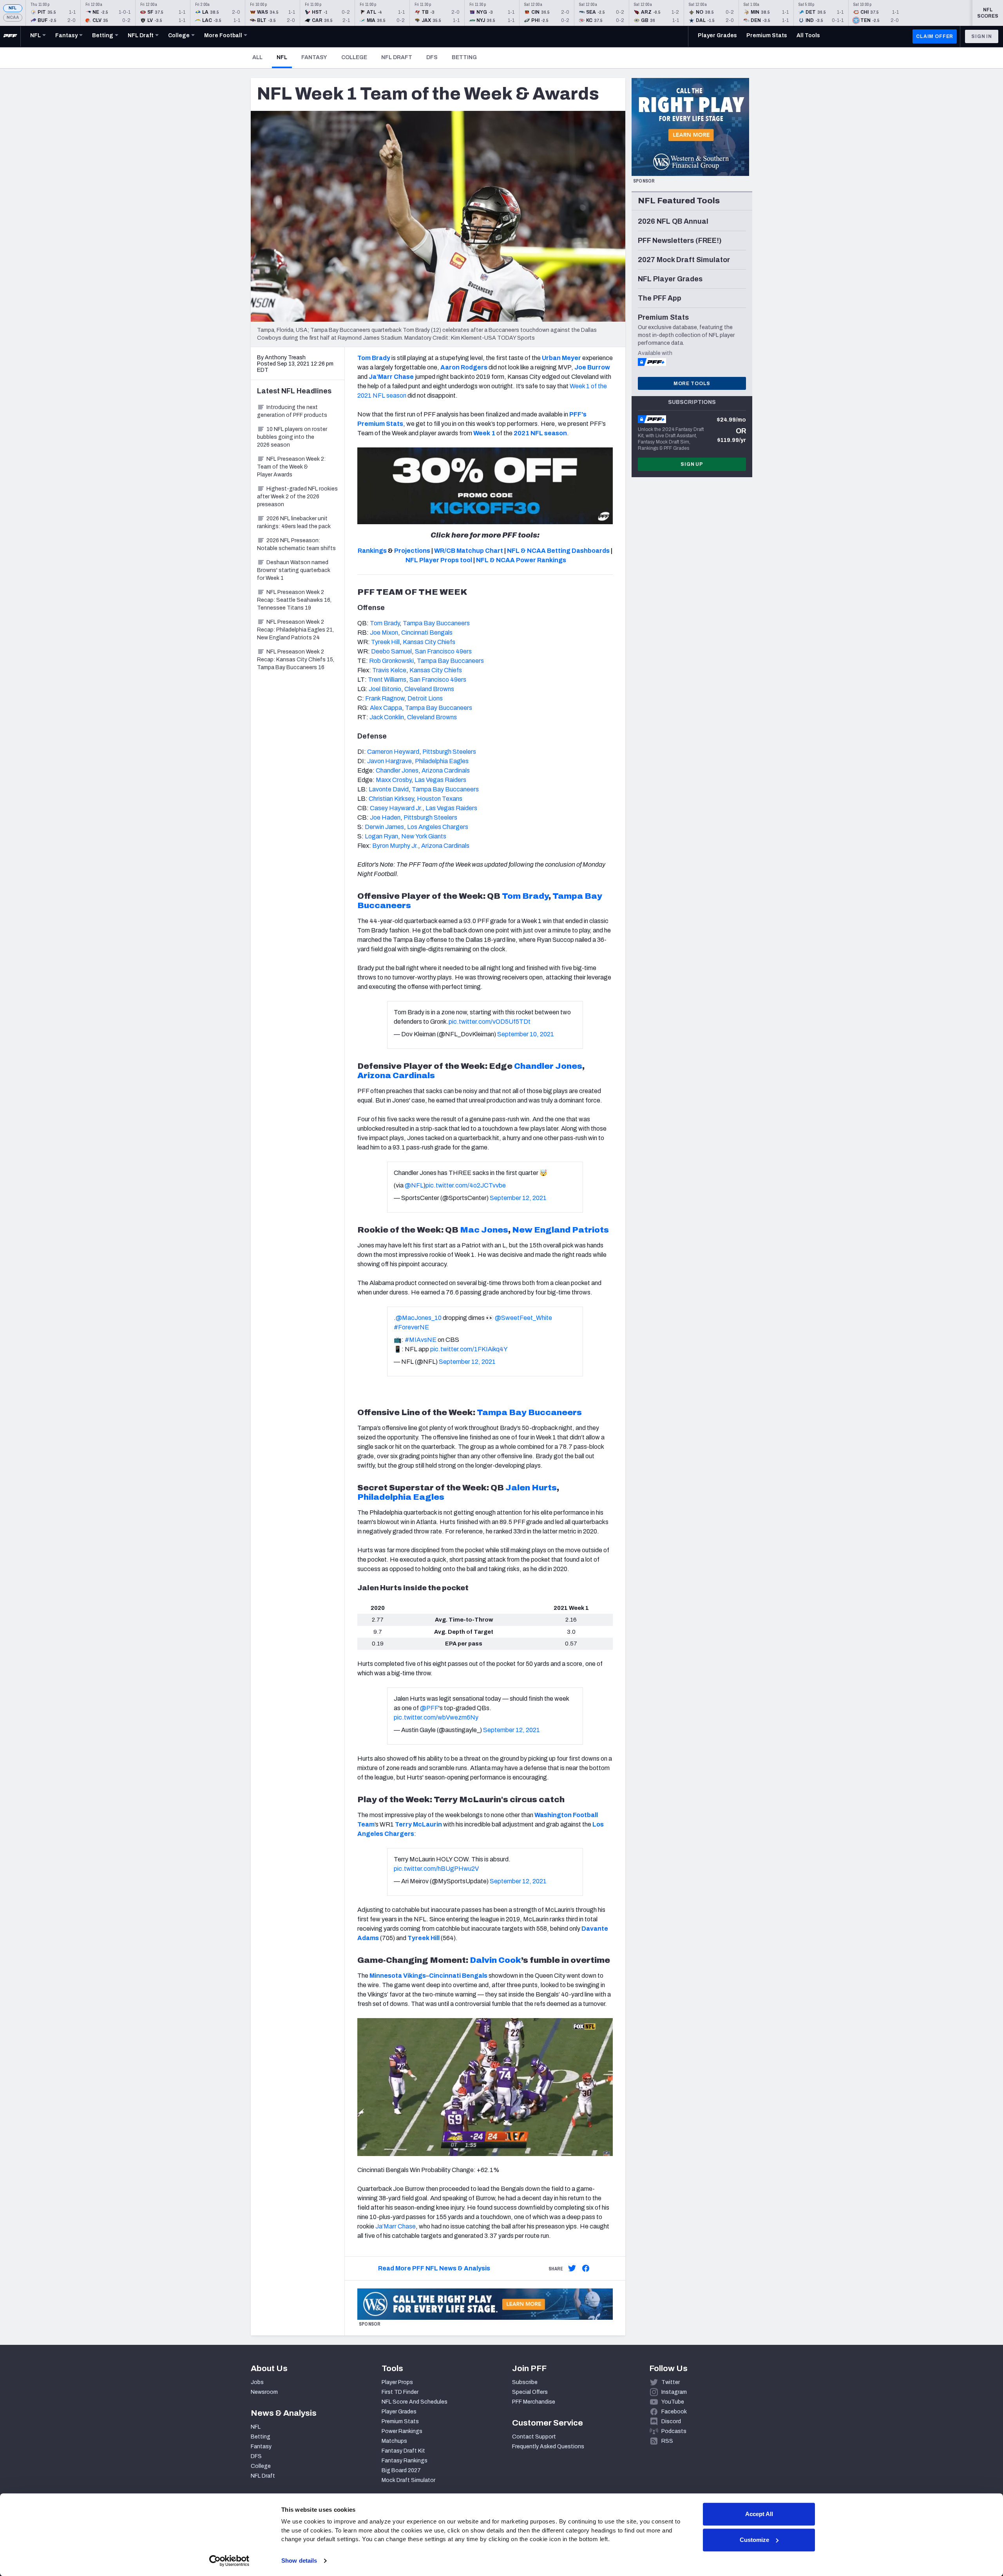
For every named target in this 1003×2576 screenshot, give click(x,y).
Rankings (372, 551)
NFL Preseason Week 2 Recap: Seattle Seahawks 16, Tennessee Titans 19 (294, 600)
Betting (464, 57)
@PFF (429, 1708)
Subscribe (525, 2382)
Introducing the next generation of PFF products (292, 411)
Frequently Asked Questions (548, 2447)
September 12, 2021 (518, 1198)
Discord (671, 2421)
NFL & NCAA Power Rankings (521, 560)
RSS (667, 2441)
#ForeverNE (411, 1327)
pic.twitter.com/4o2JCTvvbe (466, 1185)
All (257, 57)
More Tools (692, 384)
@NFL (414, 1185)
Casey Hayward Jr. (396, 808)
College (354, 57)
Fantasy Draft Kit (403, 2451)
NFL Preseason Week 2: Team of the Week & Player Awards (291, 467)
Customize (754, 2540)
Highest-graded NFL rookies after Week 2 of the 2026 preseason (297, 497)
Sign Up (692, 464)
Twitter (671, 2382)
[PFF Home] (10, 36)
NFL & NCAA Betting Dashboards (558, 551)
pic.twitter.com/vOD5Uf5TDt (490, 1022)
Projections (412, 551)
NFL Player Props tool (439, 560)
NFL (13, 8)
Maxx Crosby (394, 780)
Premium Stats (400, 2421)
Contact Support (534, 2437)
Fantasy (314, 57)
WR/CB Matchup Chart (469, 551)
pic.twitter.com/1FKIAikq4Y (469, 1349)
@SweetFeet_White (523, 1318)
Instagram (674, 2392)
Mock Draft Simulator (408, 2480)
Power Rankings (402, 2431)
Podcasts (674, 2431)
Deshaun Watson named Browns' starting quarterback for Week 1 (294, 570)
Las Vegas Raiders (440, 780)
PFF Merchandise (534, 2402)
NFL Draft (397, 57)
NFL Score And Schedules (415, 2402)
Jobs (257, 2382)
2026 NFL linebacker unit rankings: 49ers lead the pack (294, 522)
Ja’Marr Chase (396, 2226)
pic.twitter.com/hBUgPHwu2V (436, 1869)
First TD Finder (400, 2392)
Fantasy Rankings (405, 2461)
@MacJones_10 (419, 1318)
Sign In (982, 36)
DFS (432, 57)
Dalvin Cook (495, 1960)
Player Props (397, 2382)
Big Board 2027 (401, 2470)
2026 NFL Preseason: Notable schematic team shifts (296, 544)
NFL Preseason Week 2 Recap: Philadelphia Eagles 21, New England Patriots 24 (295, 630)
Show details (299, 2561)
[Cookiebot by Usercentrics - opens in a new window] (229, 2561)
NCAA (13, 17)
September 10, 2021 (526, 1034)
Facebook (674, 2412)
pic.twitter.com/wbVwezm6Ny (436, 1717)
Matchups (394, 2441)
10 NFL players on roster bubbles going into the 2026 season (292, 437)
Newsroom (264, 2392)
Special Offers (530, 2392)
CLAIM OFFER (935, 36)
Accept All (759, 2514)
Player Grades (399, 2412)
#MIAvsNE (421, 1340)
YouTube (673, 2402)
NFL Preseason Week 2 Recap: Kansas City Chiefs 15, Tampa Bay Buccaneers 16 (296, 660)
